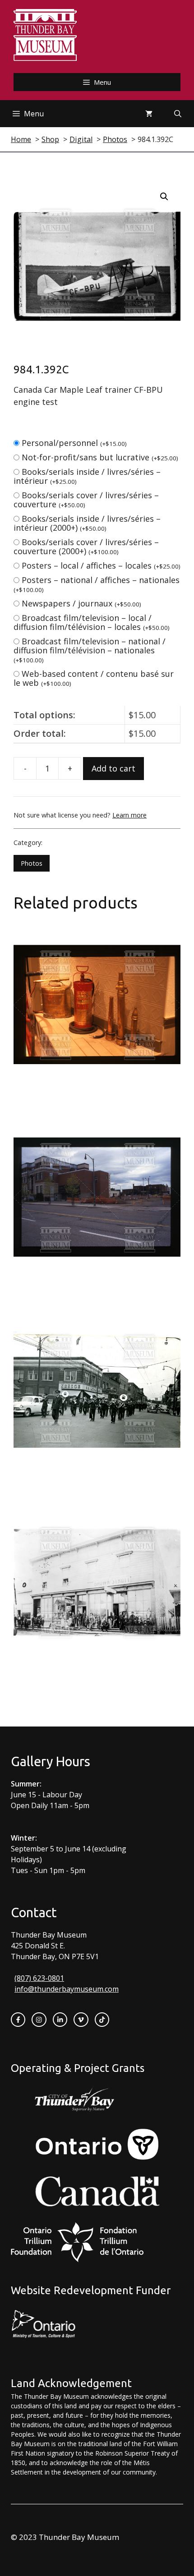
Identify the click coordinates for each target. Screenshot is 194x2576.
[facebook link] (18, 2020)
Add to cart (113, 768)
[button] (164, 197)
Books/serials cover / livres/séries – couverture (86, 500)
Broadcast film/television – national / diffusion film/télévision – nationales (90, 650)
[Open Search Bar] (178, 114)
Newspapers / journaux (81, 603)
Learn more (129, 815)
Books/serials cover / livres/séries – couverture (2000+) (86, 546)
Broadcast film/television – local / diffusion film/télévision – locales (92, 622)
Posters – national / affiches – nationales (97, 584)
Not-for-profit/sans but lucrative (100, 457)
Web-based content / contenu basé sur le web (94, 678)
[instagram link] (39, 2020)
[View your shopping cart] (149, 114)
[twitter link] (81, 2020)
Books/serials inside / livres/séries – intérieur (87, 476)
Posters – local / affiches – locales (101, 565)
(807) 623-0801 (39, 1978)
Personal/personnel (74, 443)
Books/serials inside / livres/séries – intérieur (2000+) (87, 523)
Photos (32, 863)
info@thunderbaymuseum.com (67, 1989)
